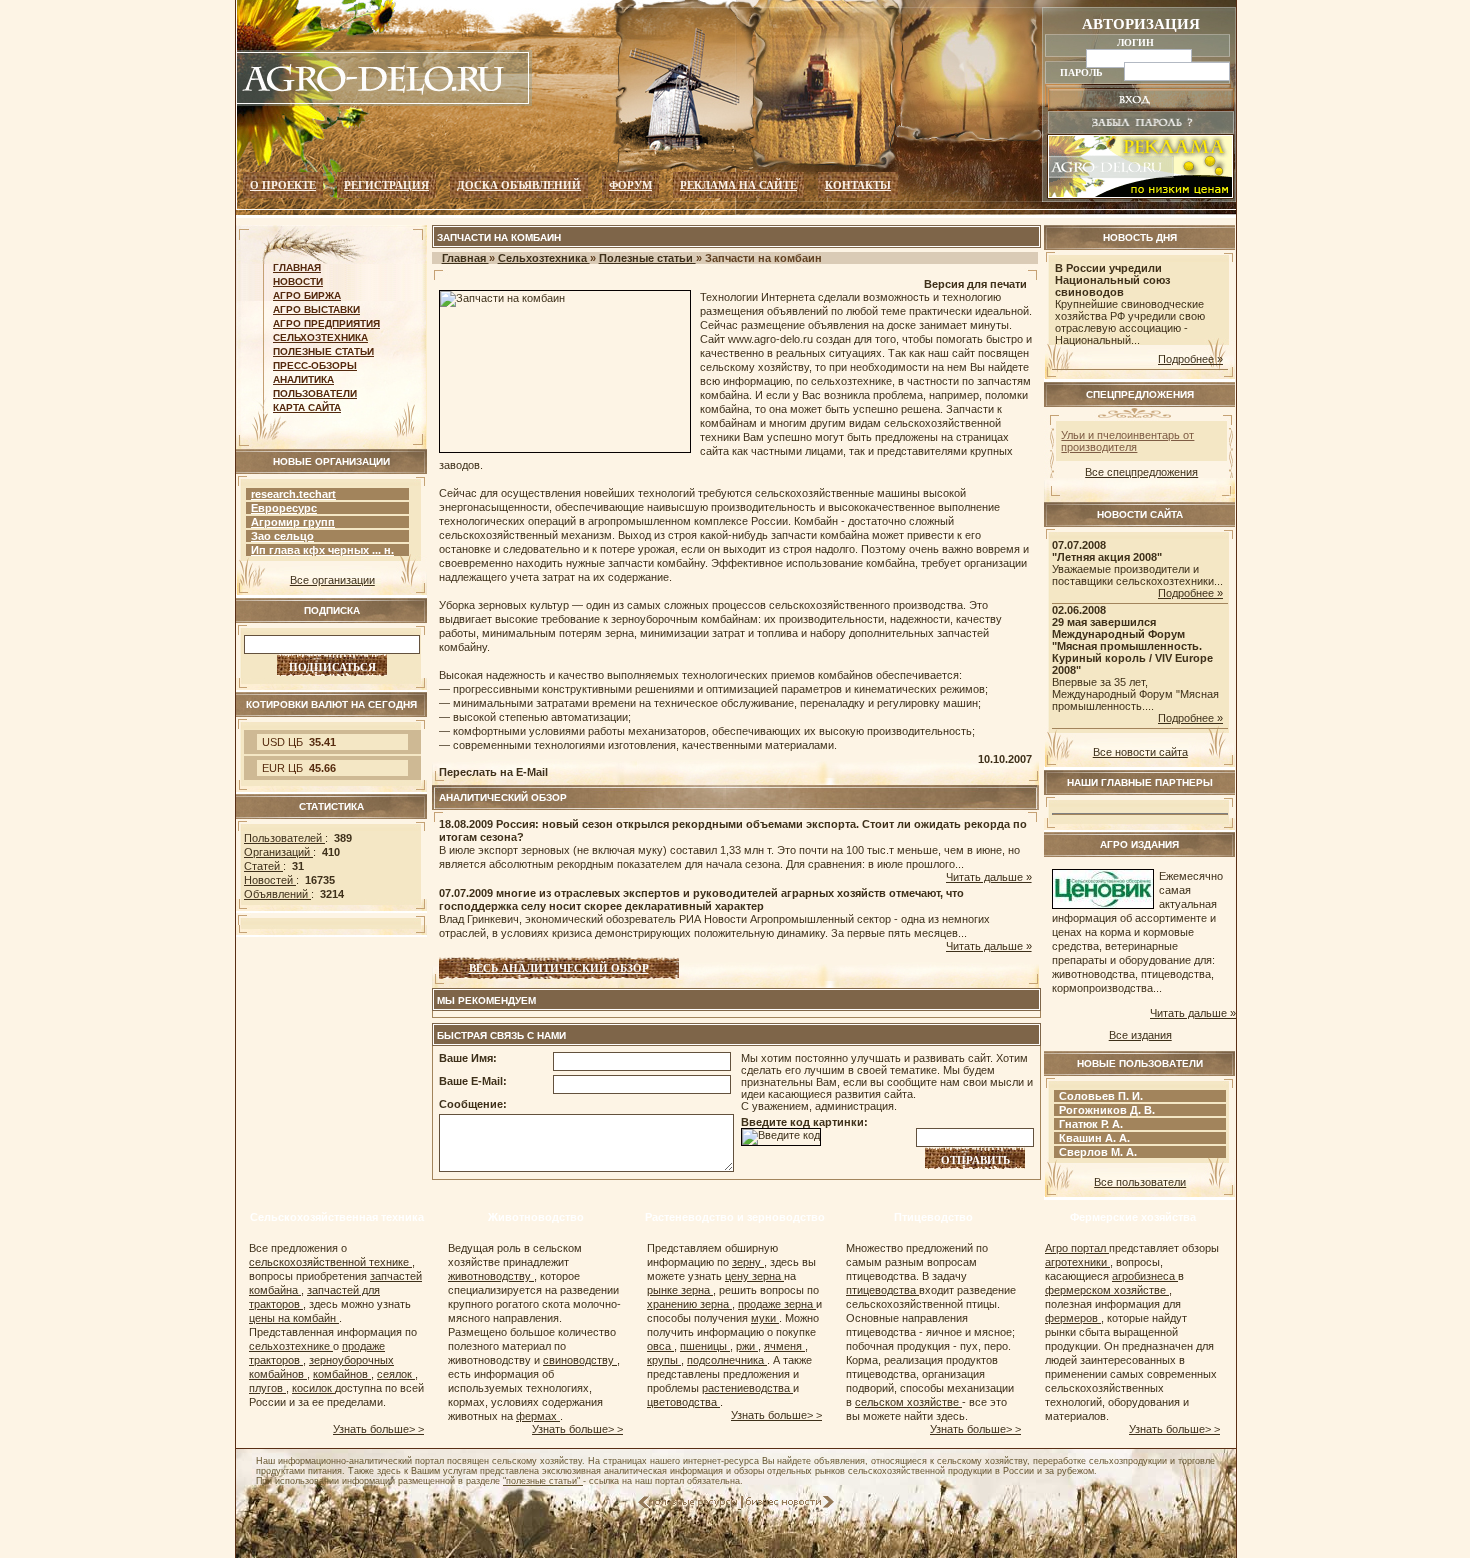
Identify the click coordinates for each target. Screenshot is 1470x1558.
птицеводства (882, 1290)
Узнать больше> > (378, 1429)
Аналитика (303, 379)
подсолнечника (727, 1360)
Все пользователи (1140, 1182)
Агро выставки (316, 309)
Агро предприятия (326, 323)
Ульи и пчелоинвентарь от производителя (1127, 441)
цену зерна (754, 1276)
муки (765, 1318)
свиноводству (580, 1360)
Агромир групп (293, 522)
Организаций (278, 852)
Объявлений (277, 894)
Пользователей (284, 838)
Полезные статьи (323, 351)
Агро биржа (307, 295)
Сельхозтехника (320, 337)
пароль (1083, 72)
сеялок (396, 1374)
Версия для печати (975, 284)
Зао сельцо (282, 536)
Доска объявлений (519, 185)
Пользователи (315, 393)
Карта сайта (307, 407)
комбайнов (342, 1374)
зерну (748, 1262)
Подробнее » (1190, 359)
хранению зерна (689, 1304)
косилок (313, 1388)
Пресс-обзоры (315, 365)
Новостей (270, 880)
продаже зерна (777, 1304)
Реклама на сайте (738, 185)
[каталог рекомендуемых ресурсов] (689, 1504)
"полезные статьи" (543, 1481)
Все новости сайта (1140, 752)
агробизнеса (1145, 1276)
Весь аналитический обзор (559, 968)
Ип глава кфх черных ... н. (322, 550)
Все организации (332, 580)
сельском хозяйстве (908, 1402)
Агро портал (1077, 1248)
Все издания (1140, 1035)
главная (297, 267)
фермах (538, 1416)
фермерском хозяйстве (1107, 1290)
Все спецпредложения (1141, 472)
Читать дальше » (989, 877)
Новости (298, 281)
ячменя (784, 1346)
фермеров (1073, 1318)
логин (1137, 42)
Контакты (858, 185)
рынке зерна (680, 1290)
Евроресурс (284, 508)
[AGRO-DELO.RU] (384, 102)
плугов (267, 1388)
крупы (664, 1360)
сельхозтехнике (291, 1346)
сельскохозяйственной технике (330, 1262)
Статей (263, 866)
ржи (747, 1346)
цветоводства (683, 1402)
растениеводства (747, 1388)
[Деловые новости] (790, 1504)
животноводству (491, 1276)
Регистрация (386, 185)
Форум (630, 185)
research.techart (293, 494)
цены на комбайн (294, 1318)
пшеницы (705, 1346)
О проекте (283, 185)
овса (660, 1346)
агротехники (1077, 1262)
